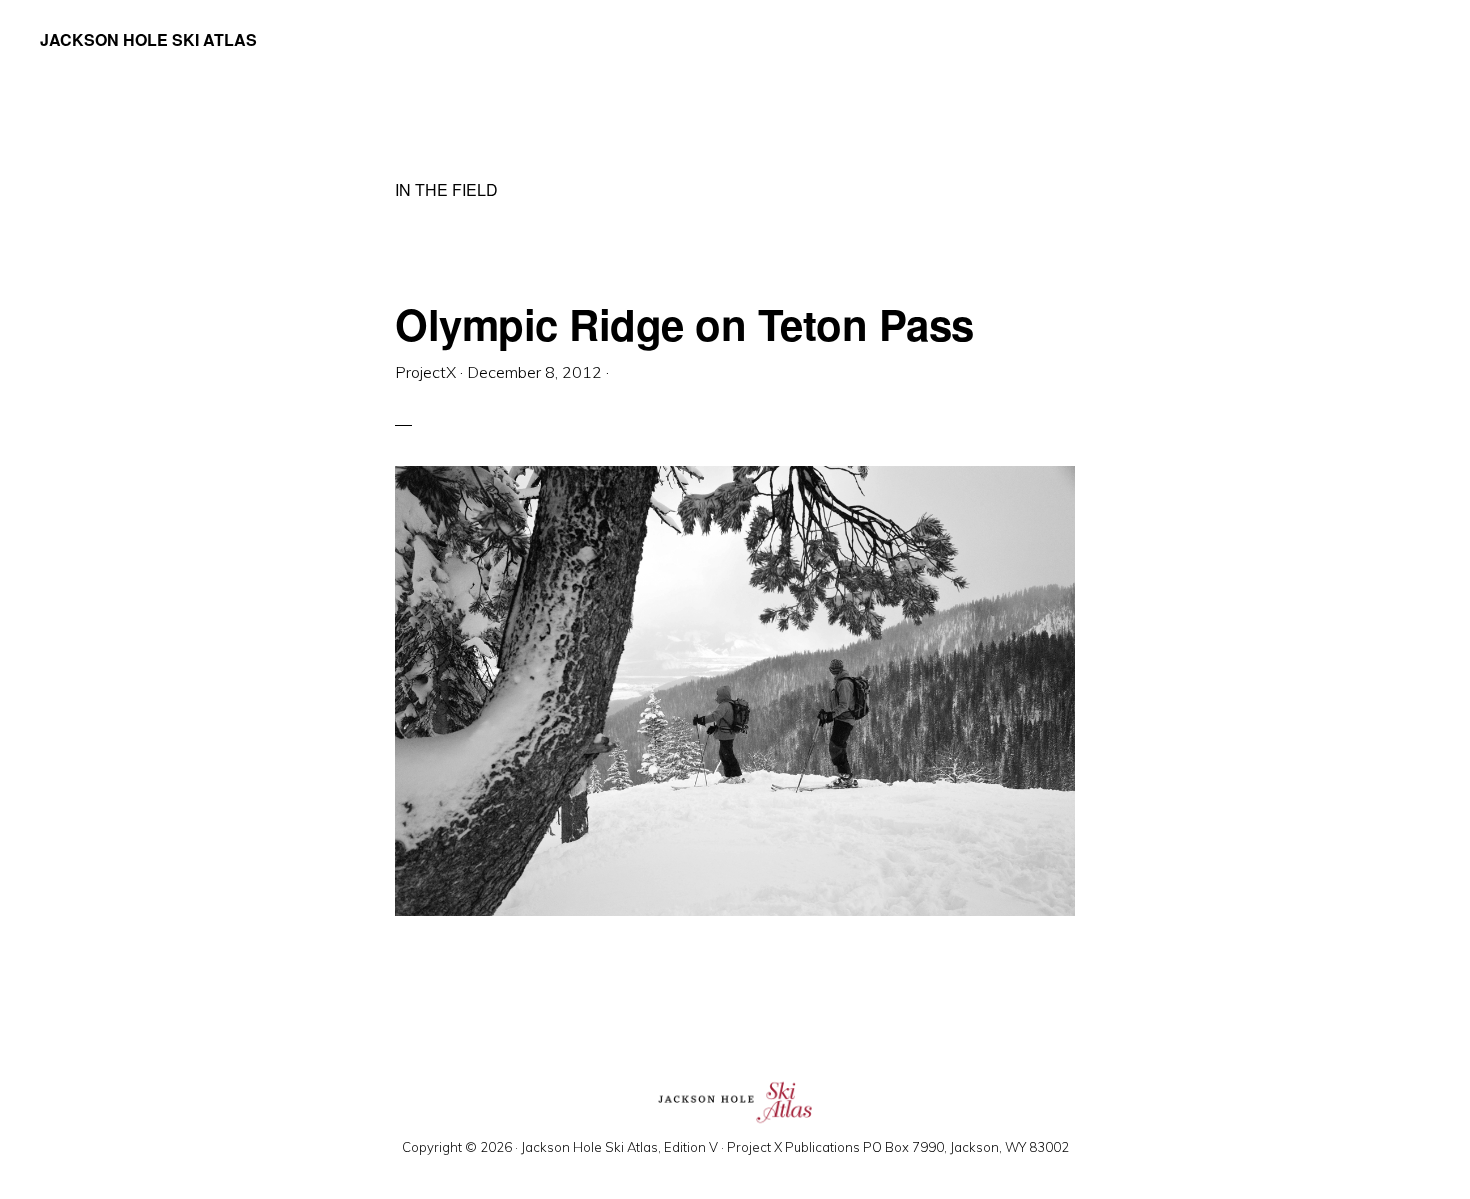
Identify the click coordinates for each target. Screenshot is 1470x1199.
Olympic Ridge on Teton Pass (684, 324)
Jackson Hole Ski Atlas (148, 39)
